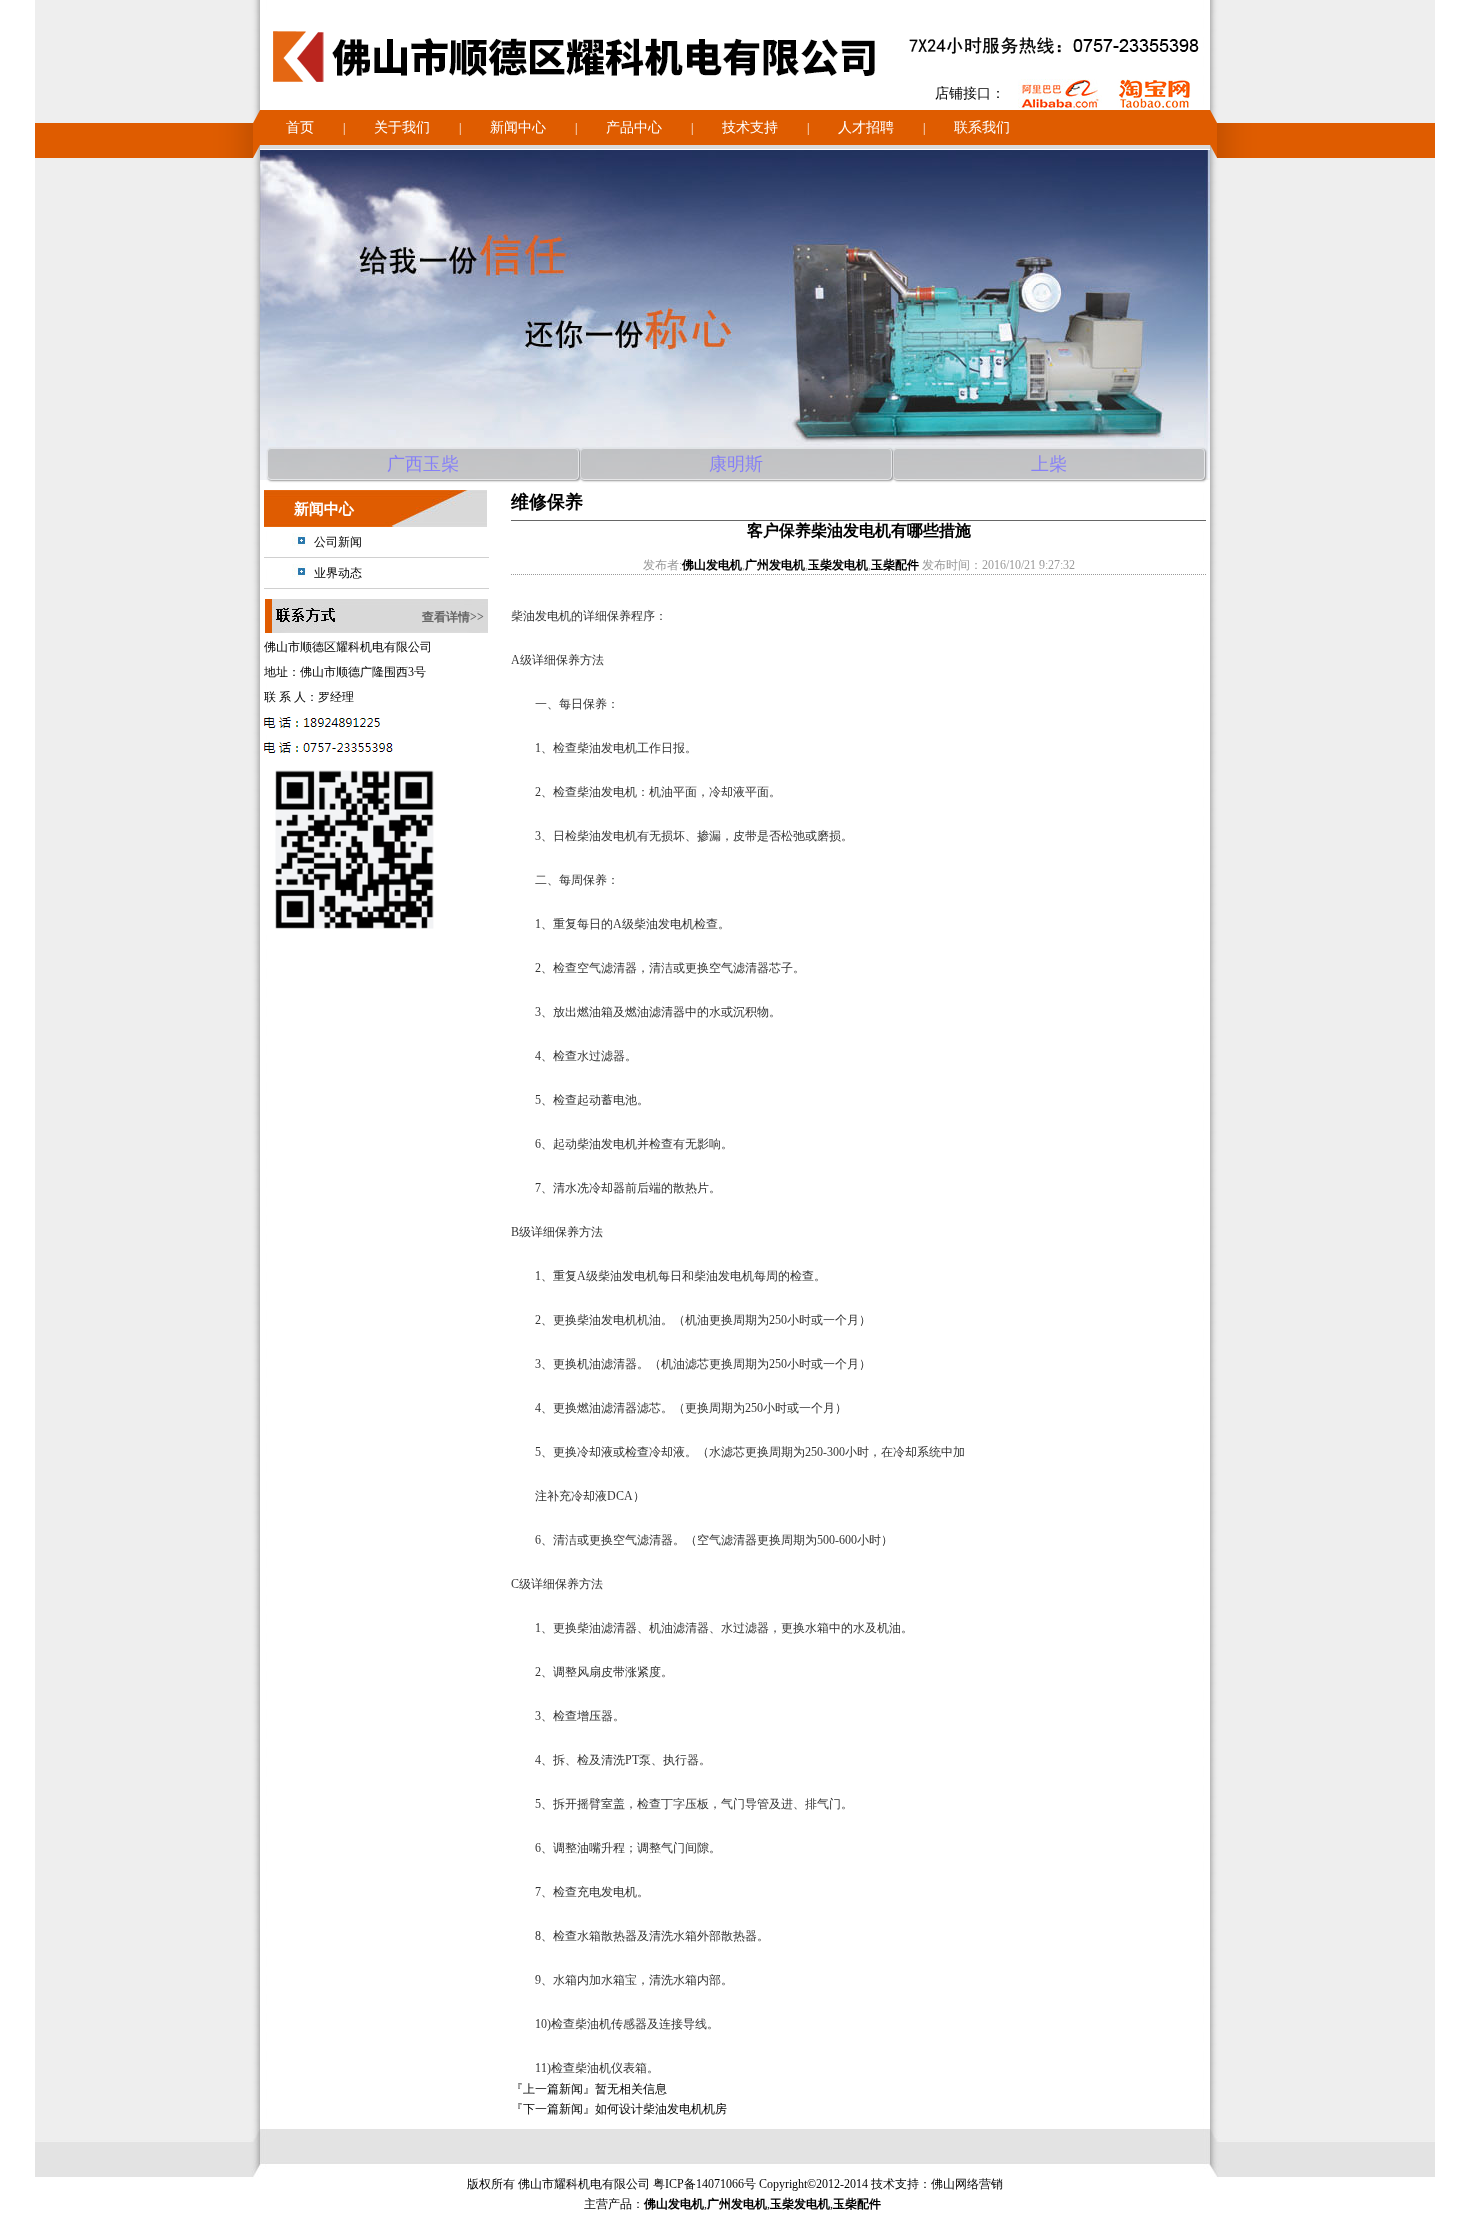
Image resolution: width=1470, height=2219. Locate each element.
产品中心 (634, 127)
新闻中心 (518, 127)
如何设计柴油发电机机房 (661, 2109)
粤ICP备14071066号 (704, 2184)
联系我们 (982, 127)
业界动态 (338, 573)
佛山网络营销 (967, 2184)
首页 (300, 127)
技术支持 (750, 127)
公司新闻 (338, 542)
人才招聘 (866, 127)
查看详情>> (453, 617)
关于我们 (402, 127)
